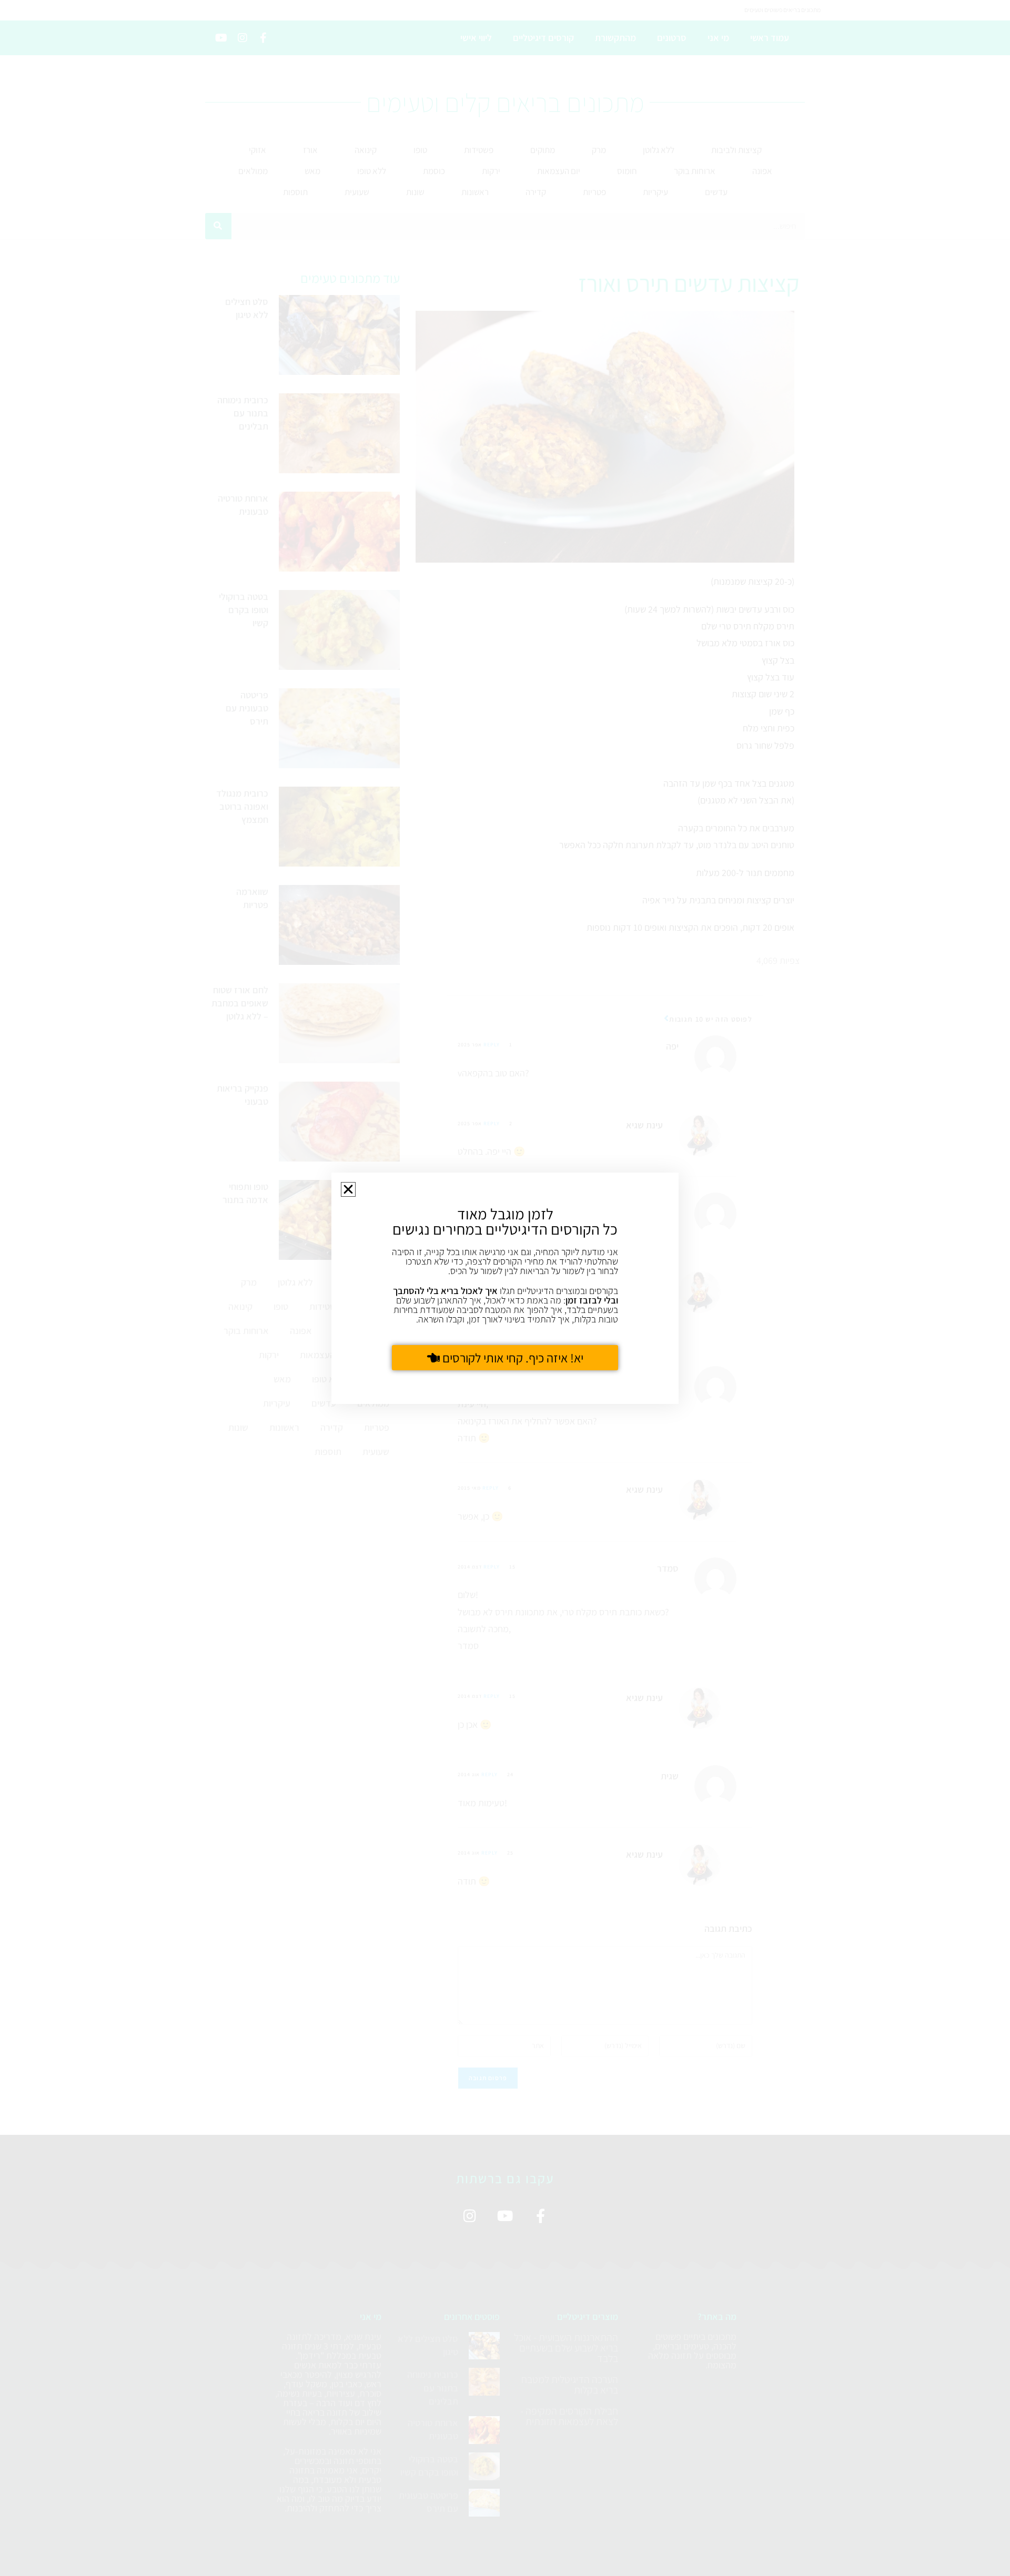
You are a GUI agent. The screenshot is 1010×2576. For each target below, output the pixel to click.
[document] (505, 1288)
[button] (348, 1189)
